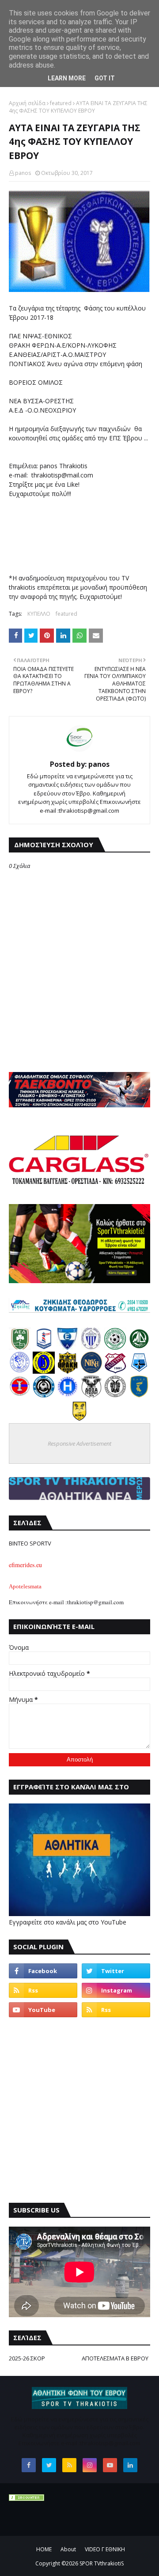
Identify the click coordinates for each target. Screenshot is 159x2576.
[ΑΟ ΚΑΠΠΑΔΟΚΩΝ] (44, 1371)
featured (61, 103)
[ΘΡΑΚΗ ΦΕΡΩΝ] (68, 1371)
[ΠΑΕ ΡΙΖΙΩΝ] (139, 1395)
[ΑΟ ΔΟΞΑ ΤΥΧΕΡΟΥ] (91, 1395)
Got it (105, 78)
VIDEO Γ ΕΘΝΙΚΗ (105, 2549)
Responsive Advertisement (79, 1443)
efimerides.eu (25, 1565)
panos (23, 173)
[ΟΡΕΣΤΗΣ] (20, 1371)
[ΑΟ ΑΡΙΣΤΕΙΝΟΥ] (115, 1395)
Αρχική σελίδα (27, 103)
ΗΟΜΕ (44, 2549)
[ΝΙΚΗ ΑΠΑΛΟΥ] (20, 1395)
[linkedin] (130, 2465)
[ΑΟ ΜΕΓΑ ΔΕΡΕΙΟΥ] (139, 1347)
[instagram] (116, 1990)
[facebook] (43, 1971)
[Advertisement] (79, 2110)
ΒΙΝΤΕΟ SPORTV (30, 1543)
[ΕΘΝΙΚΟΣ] (68, 1347)
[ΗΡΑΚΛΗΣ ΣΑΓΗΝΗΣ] (68, 1395)
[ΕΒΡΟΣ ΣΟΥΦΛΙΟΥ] (91, 1347)
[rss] (43, 1990)
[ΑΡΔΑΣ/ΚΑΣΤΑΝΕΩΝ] (115, 1347)
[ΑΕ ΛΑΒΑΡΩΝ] (139, 1371)
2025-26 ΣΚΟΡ (27, 2358)
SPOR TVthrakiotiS (102, 2563)
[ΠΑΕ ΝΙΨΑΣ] (79, 1419)
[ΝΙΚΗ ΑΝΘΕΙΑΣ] (91, 1371)
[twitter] (116, 1971)
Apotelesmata (25, 1586)
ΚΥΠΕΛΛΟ (39, 614)
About (68, 2549)
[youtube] (43, 2010)
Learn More (67, 78)
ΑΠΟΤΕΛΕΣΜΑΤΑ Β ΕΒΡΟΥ (115, 2358)
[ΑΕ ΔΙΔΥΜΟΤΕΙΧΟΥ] (20, 1347)
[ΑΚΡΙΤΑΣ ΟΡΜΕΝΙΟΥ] (44, 1395)
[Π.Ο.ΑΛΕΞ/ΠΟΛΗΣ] (44, 1347)
